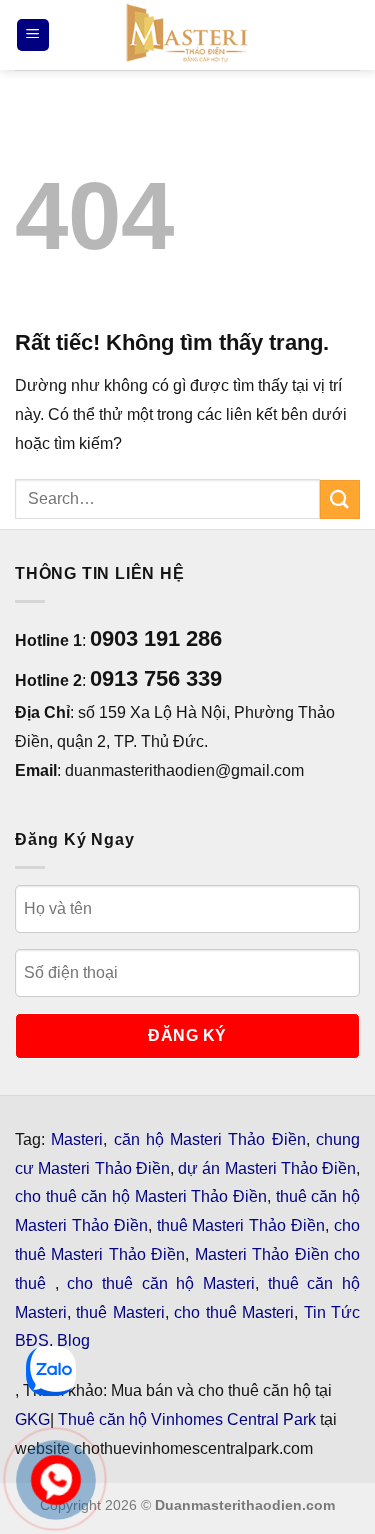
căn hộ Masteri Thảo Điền (210, 1139)
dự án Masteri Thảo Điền (267, 1168)
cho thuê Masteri (234, 1312)
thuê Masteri (120, 1312)
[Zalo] (51, 1371)
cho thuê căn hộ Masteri (161, 1283)
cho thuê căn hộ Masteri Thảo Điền (141, 1196)
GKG (32, 1419)
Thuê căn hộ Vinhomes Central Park (187, 1419)
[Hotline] (55, 1479)
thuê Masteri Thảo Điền (241, 1225)
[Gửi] (340, 499)
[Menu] (33, 35)
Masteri (77, 1139)
